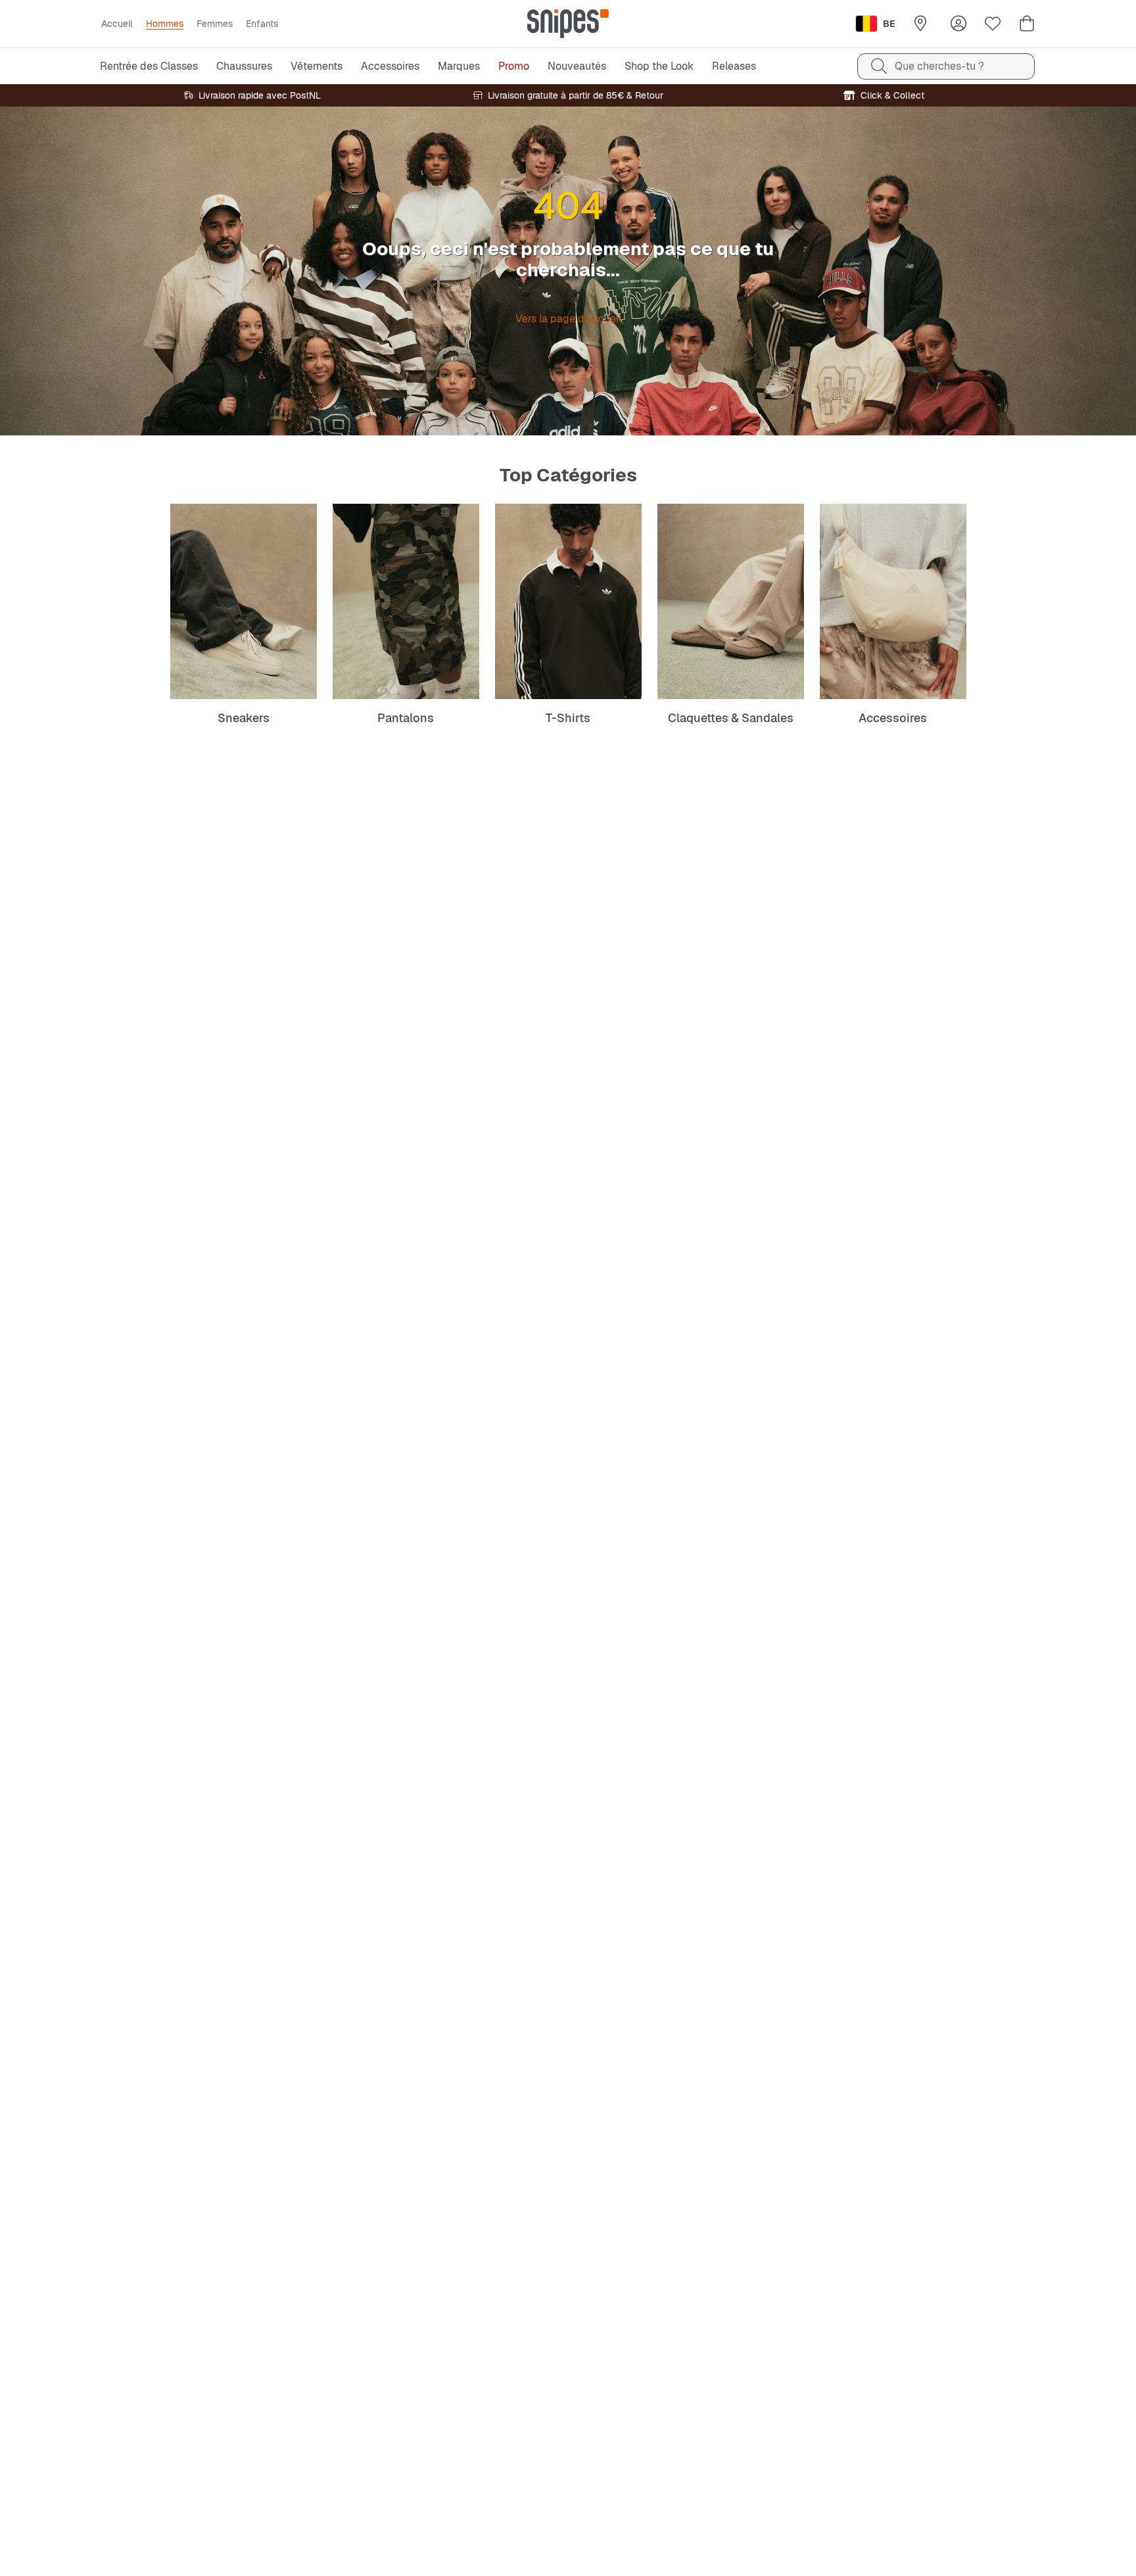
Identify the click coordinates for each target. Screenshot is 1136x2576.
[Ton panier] (1027, 24)
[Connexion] (958, 24)
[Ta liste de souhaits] (993, 24)
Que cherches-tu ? (939, 66)
